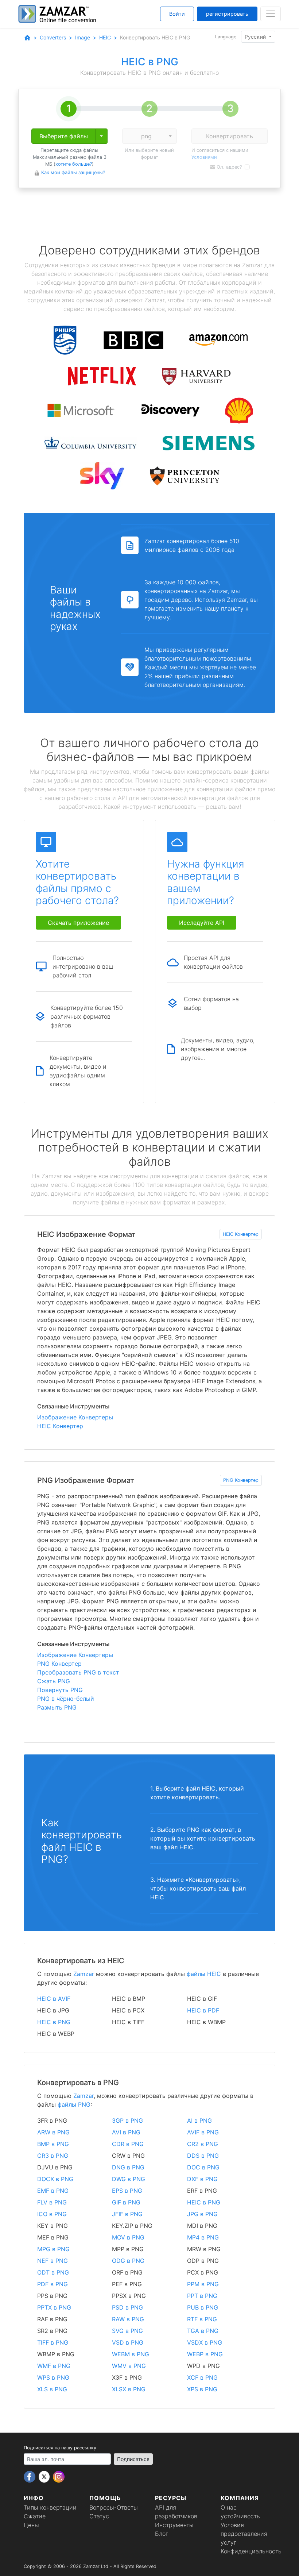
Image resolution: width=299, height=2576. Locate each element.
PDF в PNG (53, 2284)
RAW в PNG (128, 2319)
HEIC (105, 37)
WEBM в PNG (131, 2354)
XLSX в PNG (129, 2389)
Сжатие (35, 2516)
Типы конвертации (50, 2507)
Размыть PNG (57, 1707)
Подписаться (133, 2459)
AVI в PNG (126, 2132)
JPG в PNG (202, 2214)
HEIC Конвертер (241, 1234)
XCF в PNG (202, 2377)
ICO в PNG (52, 2214)
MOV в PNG (128, 2237)
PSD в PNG (127, 2307)
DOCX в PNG (55, 2179)
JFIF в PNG (127, 2214)
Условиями (204, 157)
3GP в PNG (127, 2121)
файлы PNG (74, 2104)
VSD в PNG (128, 2342)
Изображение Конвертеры (75, 1417)
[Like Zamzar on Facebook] (30, 2476)
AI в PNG (199, 2121)
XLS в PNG (52, 2389)
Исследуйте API (202, 923)
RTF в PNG (202, 2319)
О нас (229, 2507)
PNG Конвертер (241, 1480)
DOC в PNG (203, 2167)
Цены (31, 2525)
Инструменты (174, 2525)
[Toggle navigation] (271, 14)
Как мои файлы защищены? (73, 172)
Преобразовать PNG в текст (78, 1672)
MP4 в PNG (203, 2237)
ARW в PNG (53, 2132)
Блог (162, 2534)
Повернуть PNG (60, 1690)
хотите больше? (74, 164)
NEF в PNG (53, 2261)
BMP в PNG (53, 2144)
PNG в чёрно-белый (66, 1699)
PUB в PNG (203, 2307)
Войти (177, 14)
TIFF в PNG (53, 2342)
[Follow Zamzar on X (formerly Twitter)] (45, 2476)
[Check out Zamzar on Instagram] (59, 2476)
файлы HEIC (204, 1974)
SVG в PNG (127, 2331)
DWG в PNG (129, 2179)
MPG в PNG (53, 2249)
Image (83, 37)
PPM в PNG (203, 2284)
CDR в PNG (128, 2144)
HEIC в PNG (54, 2022)
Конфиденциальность (251, 2551)
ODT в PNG (53, 2272)
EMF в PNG (53, 2191)
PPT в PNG (202, 2296)
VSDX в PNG (205, 2342)
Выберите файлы (64, 136)
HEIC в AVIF (54, 1999)
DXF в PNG (202, 2179)
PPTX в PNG (54, 2307)
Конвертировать (230, 136)
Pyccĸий (256, 37)
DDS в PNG (203, 2156)
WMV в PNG (129, 2366)
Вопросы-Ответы (114, 2507)
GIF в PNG (126, 2202)
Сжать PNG (54, 1681)
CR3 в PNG (53, 2156)
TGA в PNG (203, 2331)
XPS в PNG (202, 2389)
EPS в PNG (127, 2191)
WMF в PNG (54, 2366)
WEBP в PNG (205, 2354)
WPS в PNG (53, 2377)
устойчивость (240, 2516)
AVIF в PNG (203, 2132)
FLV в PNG (52, 2202)
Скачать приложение (78, 923)
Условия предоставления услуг (244, 2534)
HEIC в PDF (203, 2010)
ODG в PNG (128, 2261)
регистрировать (227, 14)
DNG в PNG (128, 2167)
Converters (53, 37)
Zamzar (84, 1974)
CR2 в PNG (203, 2144)
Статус (99, 2516)
